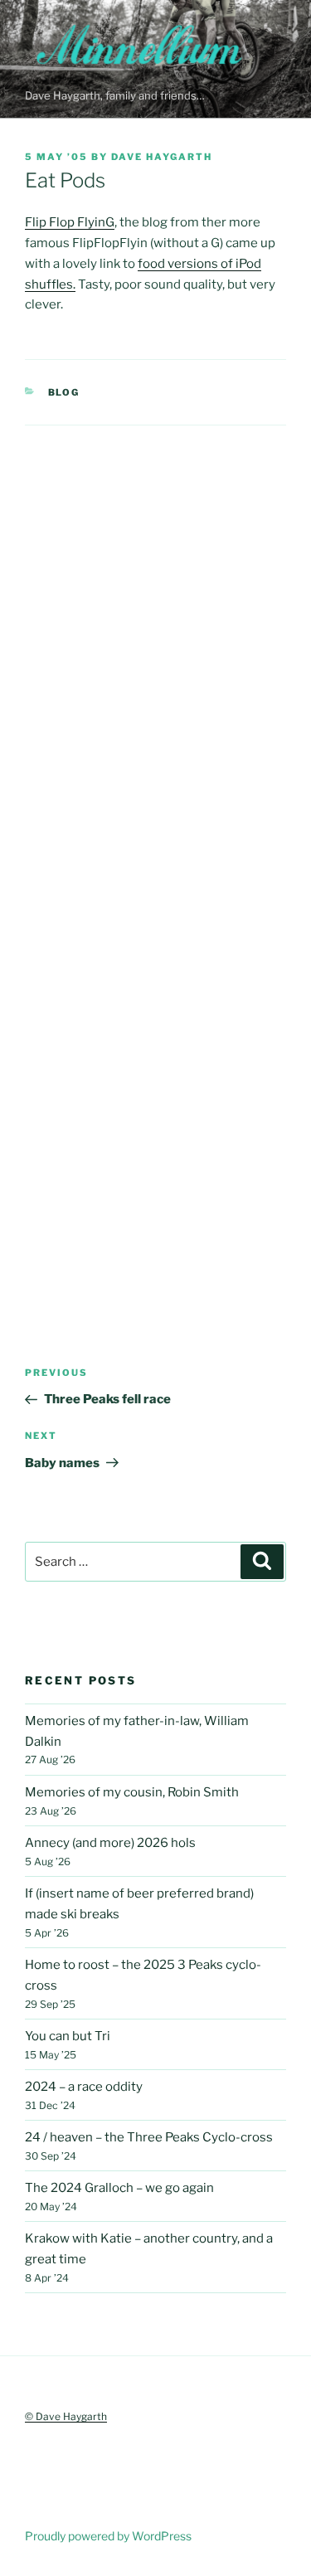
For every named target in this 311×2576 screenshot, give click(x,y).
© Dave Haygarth (66, 2416)
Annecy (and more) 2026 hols (110, 1843)
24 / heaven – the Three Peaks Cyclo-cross (149, 2137)
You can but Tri (68, 2036)
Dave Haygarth (162, 157)
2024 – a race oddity (84, 2087)
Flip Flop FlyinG (70, 222)
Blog (64, 392)
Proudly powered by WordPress (108, 2536)
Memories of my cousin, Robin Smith (132, 1792)
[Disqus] (155, 633)
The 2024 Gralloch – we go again (119, 2188)
